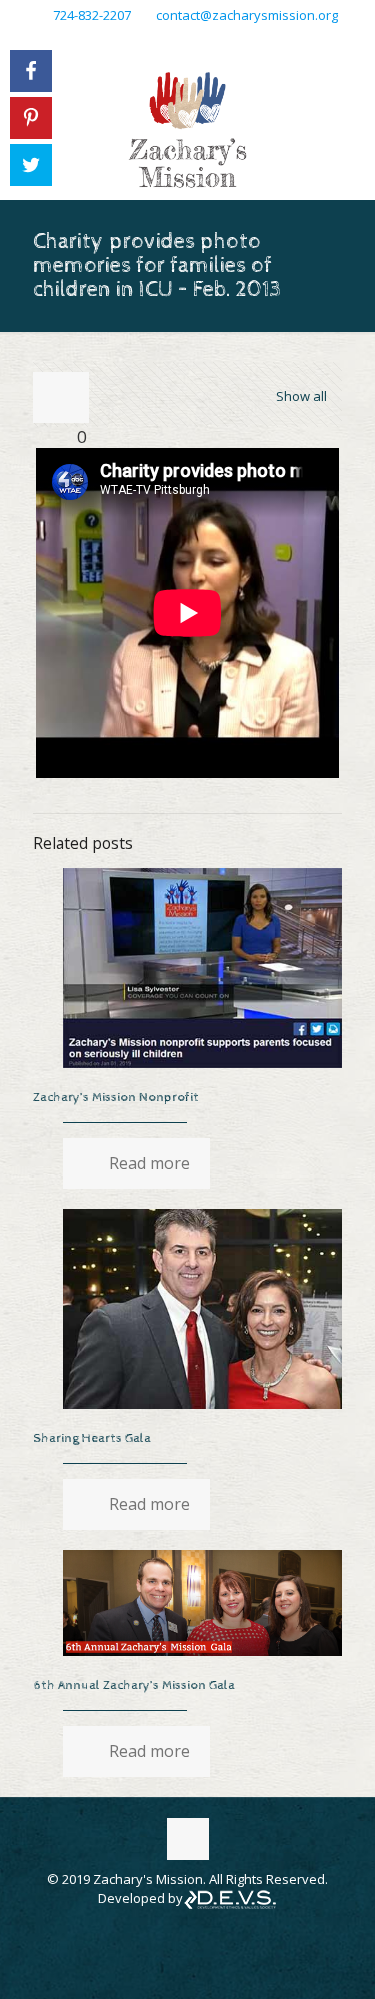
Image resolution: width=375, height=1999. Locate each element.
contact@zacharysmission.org (247, 15)
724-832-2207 (92, 15)
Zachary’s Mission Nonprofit (116, 1097)
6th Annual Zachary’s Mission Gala (134, 1685)
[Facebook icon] (163, 41)
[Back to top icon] (188, 1839)
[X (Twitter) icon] (188, 41)
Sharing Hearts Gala (92, 1438)
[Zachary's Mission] (187, 129)
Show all (301, 396)
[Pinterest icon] (213, 41)
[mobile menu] (348, 99)
